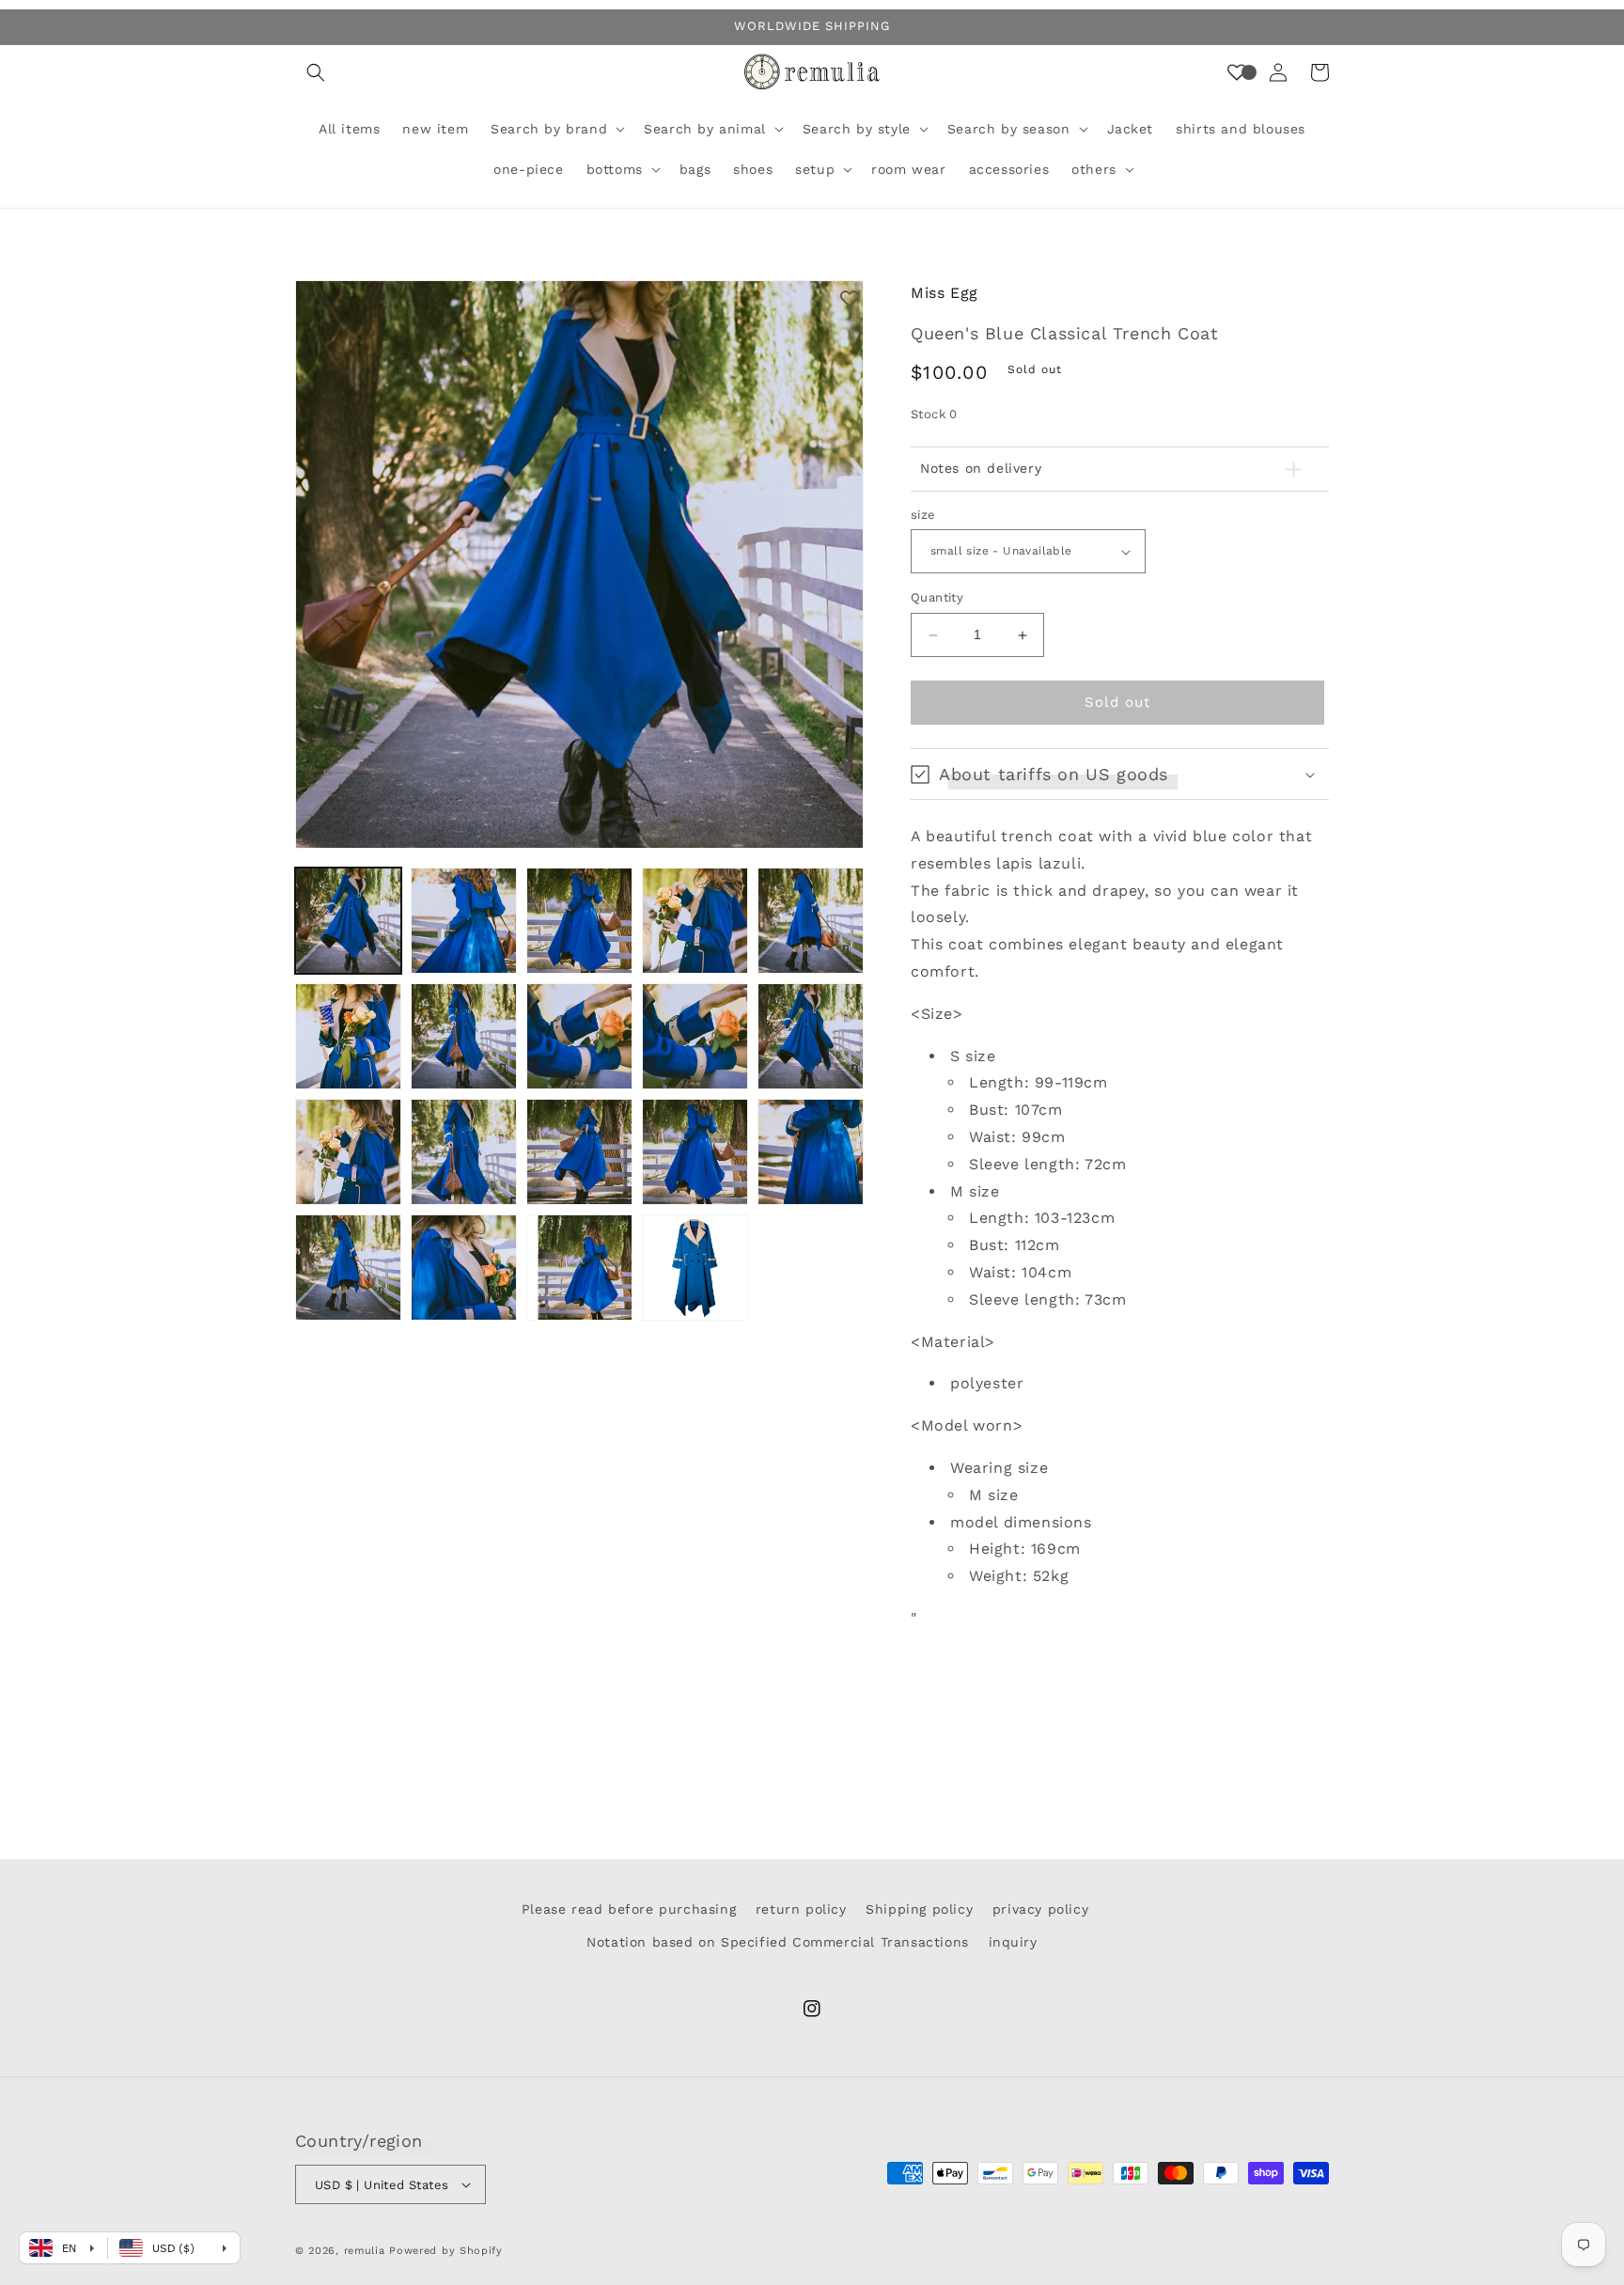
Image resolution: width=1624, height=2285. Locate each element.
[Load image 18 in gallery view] (579, 1268)
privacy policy (1040, 1909)
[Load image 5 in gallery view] (811, 921)
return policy (801, 1909)
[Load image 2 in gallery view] (464, 921)
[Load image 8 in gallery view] (579, 1036)
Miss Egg (945, 293)
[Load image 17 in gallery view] (464, 1268)
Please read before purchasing (629, 1909)
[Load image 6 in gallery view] (348, 1036)
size (923, 515)
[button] (316, 72)
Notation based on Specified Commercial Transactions (778, 1942)
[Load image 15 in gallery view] (811, 1152)
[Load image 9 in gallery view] (695, 1036)
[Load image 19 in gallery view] (695, 1268)
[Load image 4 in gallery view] (695, 921)
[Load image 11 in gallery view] (348, 1152)
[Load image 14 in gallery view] (695, 1152)
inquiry (1013, 1942)
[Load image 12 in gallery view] (464, 1152)
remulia (365, 2251)
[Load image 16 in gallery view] (348, 1268)
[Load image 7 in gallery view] (464, 1036)
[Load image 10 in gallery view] (811, 1036)
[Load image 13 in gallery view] (579, 1152)
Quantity (937, 598)
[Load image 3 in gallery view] (579, 921)
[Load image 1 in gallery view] (348, 921)
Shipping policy (919, 1909)
